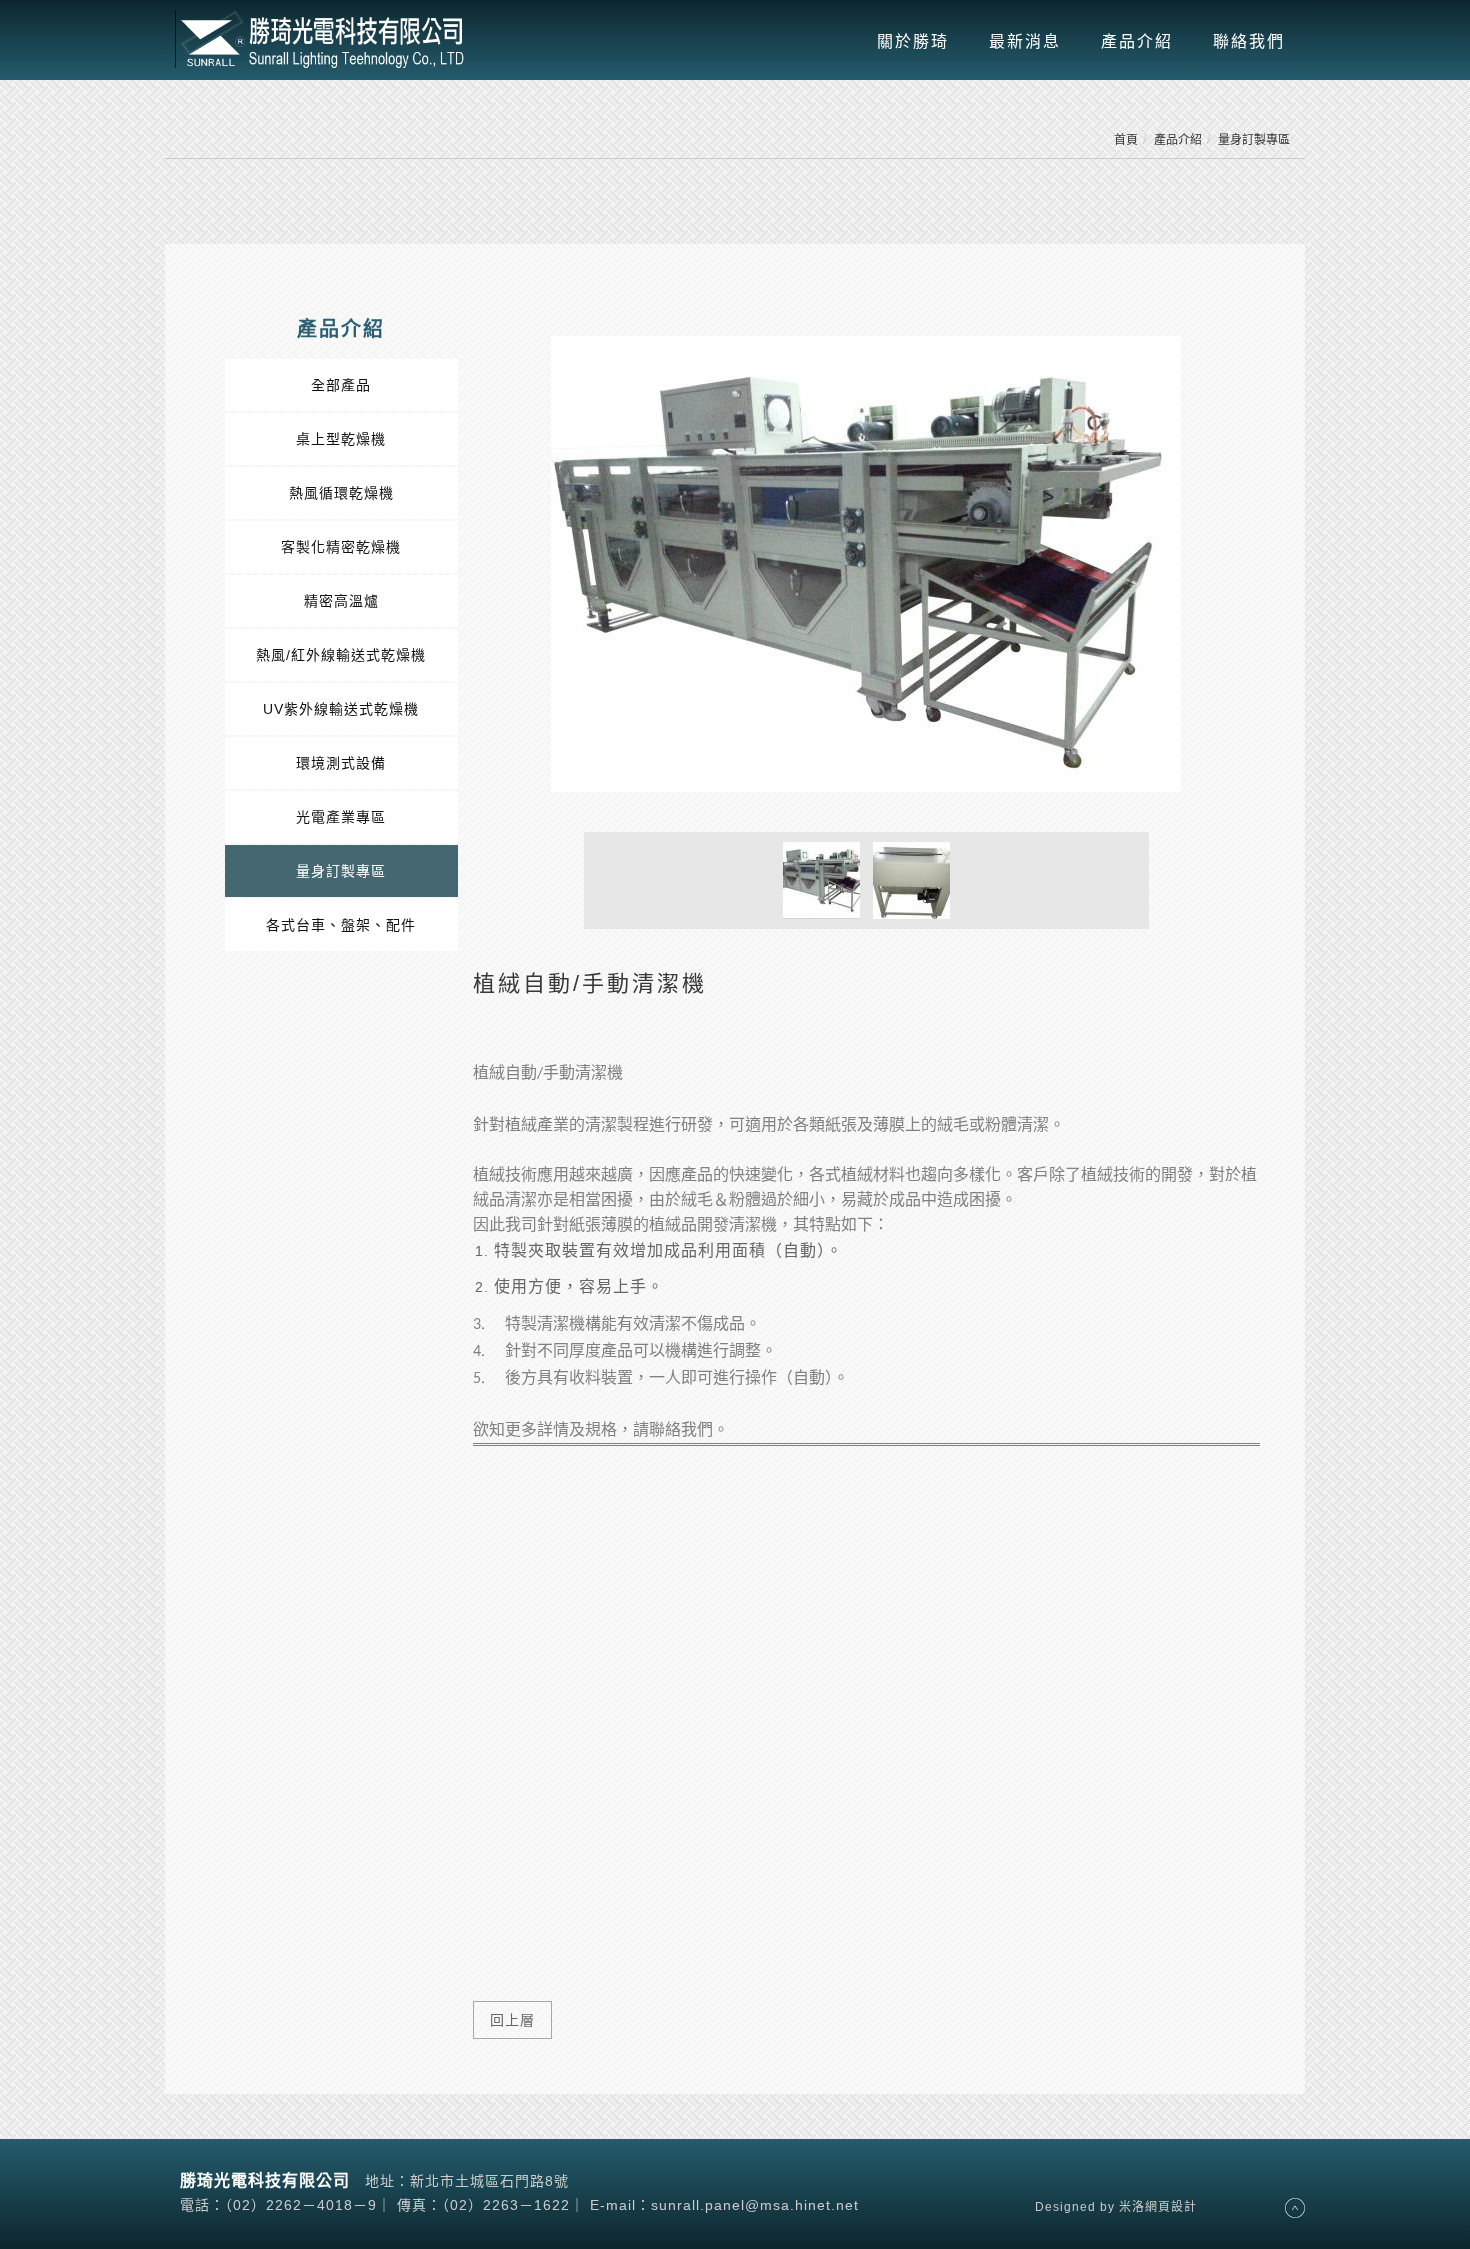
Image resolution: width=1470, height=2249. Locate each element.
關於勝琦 (913, 41)
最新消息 (1025, 41)
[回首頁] (325, 39)
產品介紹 (1137, 41)
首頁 (1126, 140)
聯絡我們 (1249, 41)
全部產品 (341, 385)
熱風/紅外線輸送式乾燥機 (341, 655)
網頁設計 (1171, 2207)
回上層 (512, 2020)
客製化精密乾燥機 (341, 547)
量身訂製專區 (1254, 140)
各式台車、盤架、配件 (341, 925)
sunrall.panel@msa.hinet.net (755, 2205)
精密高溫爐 (341, 601)
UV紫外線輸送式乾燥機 (341, 709)
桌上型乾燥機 (341, 439)
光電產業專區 (341, 817)
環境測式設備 (341, 763)
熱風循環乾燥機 (341, 493)
